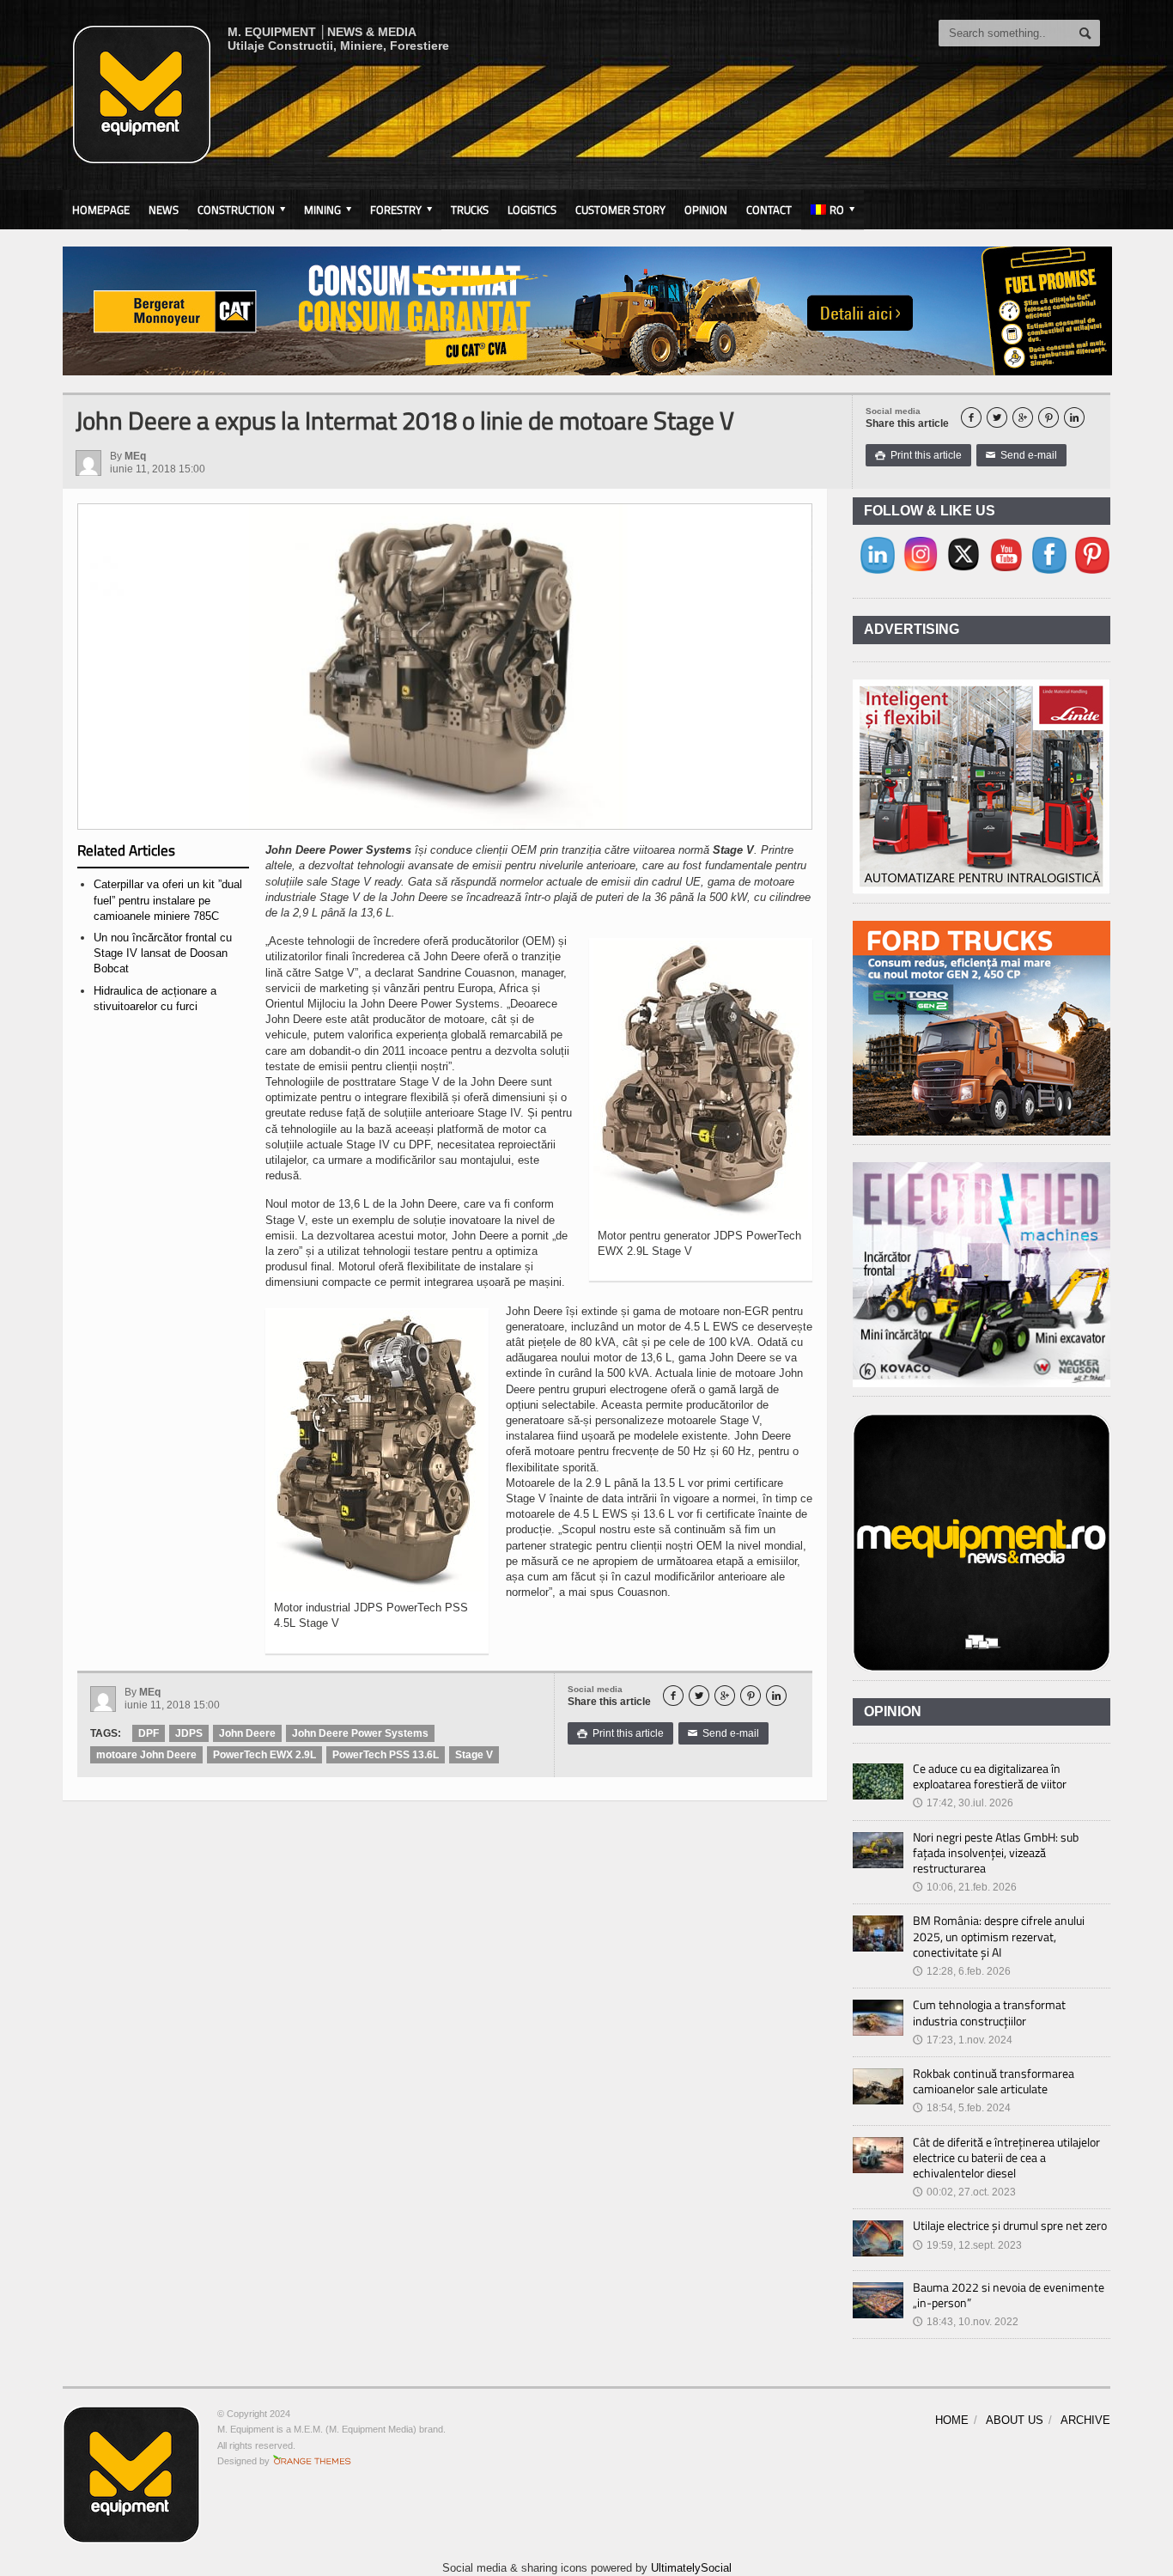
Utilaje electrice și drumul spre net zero (1010, 2225)
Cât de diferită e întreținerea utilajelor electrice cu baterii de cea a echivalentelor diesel (1006, 2157)
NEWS (164, 210)
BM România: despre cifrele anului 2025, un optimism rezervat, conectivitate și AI (999, 1936)
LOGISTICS (532, 210)
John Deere (247, 1733)
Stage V (474, 1755)
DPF (149, 1733)
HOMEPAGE (101, 210)
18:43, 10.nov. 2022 (966, 2322)
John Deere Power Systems (360, 1733)
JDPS (189, 1733)
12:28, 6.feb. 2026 (962, 1971)
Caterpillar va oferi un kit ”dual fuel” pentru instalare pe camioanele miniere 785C (168, 900)
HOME (952, 2420)
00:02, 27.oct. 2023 (964, 2192)
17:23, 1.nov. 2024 (963, 2040)
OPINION (706, 210)
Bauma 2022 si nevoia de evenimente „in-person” (1009, 2295)
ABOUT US (1015, 2420)
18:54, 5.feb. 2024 (962, 2108)
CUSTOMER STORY (620, 210)
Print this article (918, 455)
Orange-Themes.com (312, 2461)
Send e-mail (1021, 455)
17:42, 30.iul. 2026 (963, 1803)
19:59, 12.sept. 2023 (967, 2245)
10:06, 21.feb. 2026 (965, 1887)
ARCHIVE (1085, 2420)
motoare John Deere (146, 1755)
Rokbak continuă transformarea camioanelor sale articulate (994, 2081)
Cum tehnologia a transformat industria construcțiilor (989, 2012)
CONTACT (769, 210)
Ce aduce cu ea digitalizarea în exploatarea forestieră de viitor (990, 1776)
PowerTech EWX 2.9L (264, 1755)
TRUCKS (470, 210)
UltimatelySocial (691, 2568)
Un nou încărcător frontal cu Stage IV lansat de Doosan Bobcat (163, 953)
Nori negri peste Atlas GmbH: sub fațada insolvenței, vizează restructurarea (996, 1852)
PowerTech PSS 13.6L (386, 1755)
